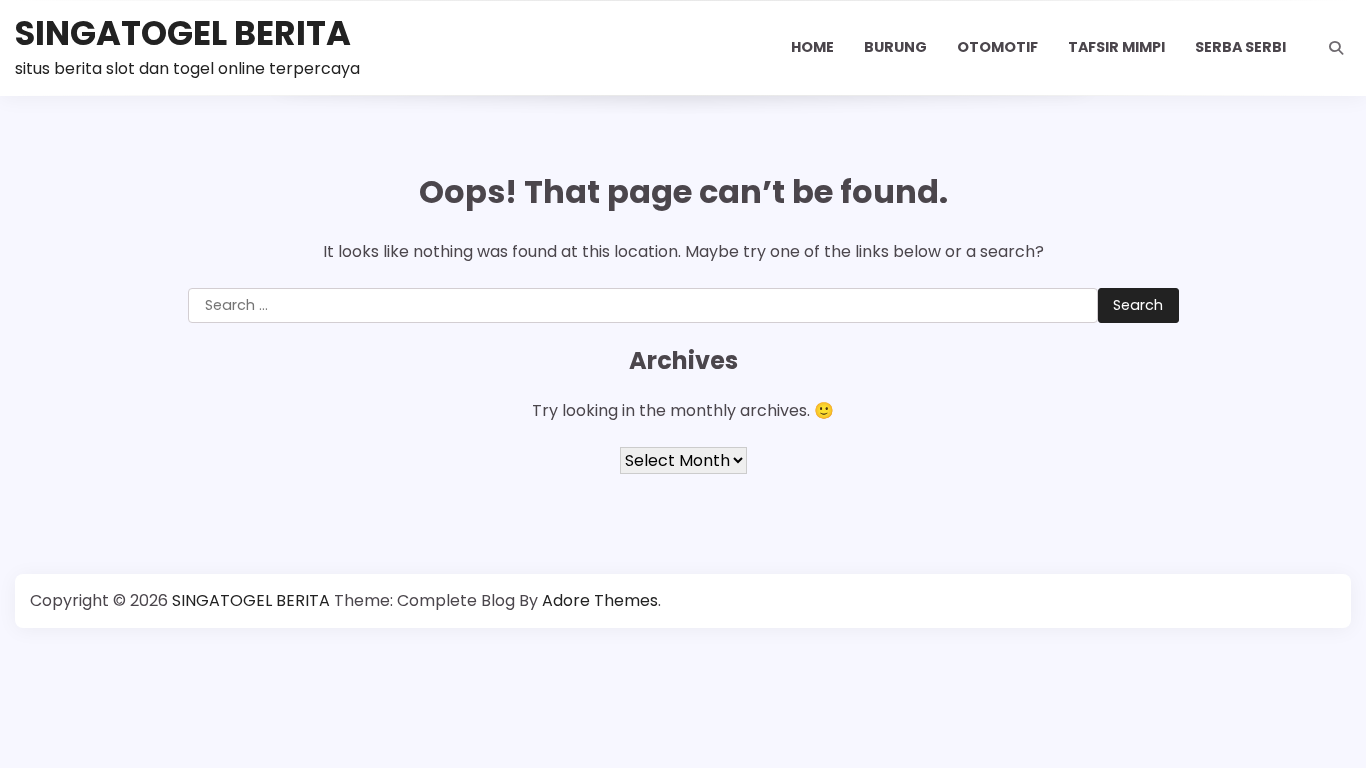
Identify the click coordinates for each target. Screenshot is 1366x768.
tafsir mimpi (1116, 47)
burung (895, 47)
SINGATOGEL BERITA (183, 33)
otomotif (997, 47)
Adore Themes (600, 600)
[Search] (1336, 48)
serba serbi (1240, 47)
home (812, 47)
